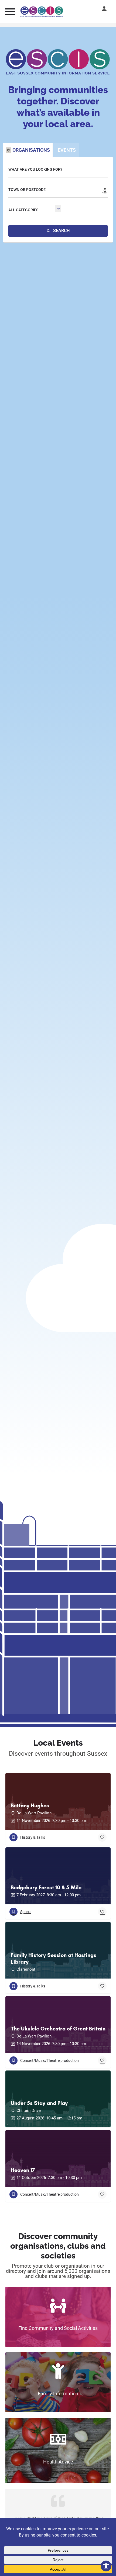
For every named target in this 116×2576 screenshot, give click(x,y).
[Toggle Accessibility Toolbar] (106, 2566)
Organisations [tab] (31, 150)
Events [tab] (67, 150)
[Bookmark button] (102, 1837)
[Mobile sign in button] (107, 9)
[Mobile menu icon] (10, 11)
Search (61, 231)
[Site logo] (42, 12)
